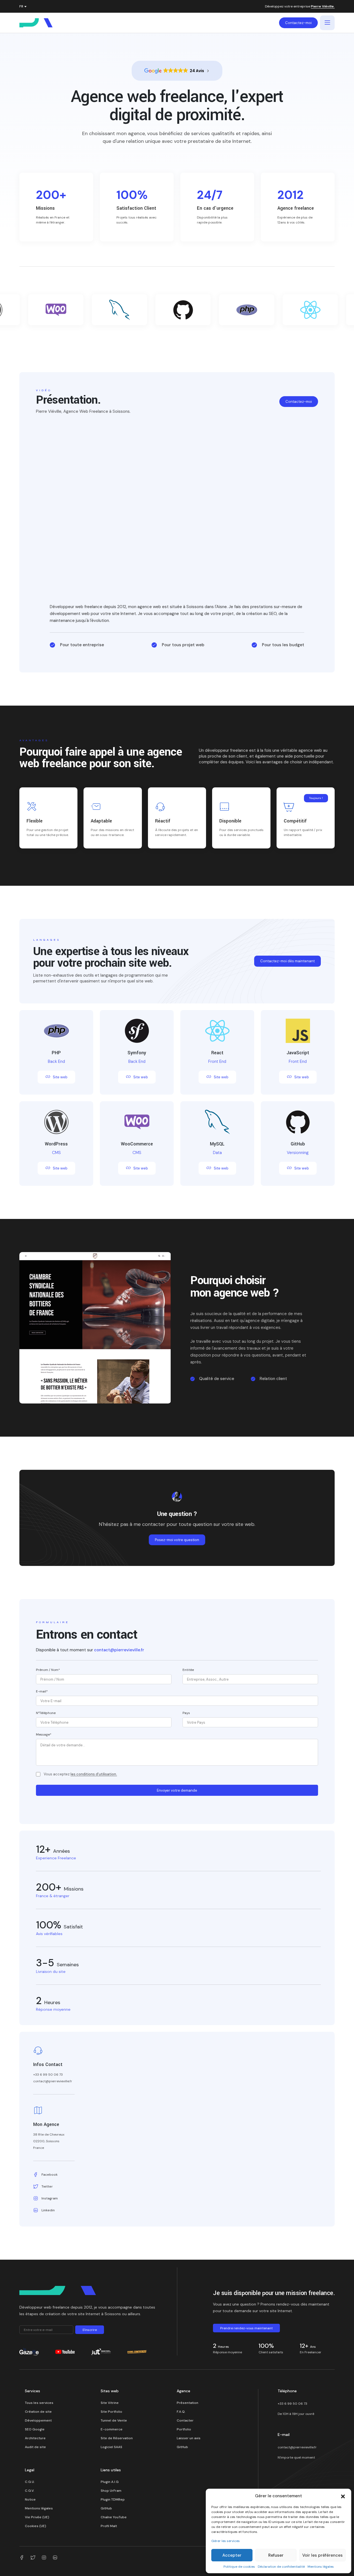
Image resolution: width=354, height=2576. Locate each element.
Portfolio (184, 2429)
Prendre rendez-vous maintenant (246, 2328)
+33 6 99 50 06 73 (292, 2404)
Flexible (35, 821)
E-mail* (42, 1691)
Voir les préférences (322, 2555)
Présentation (188, 2403)
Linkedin (48, 2210)
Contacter (185, 2420)
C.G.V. (30, 2491)
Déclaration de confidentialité (281, 2567)
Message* (44, 1734)
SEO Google (35, 2429)
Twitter (47, 2186)
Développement (38, 2420)
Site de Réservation (117, 2438)
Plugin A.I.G (110, 2482)
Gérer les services (226, 2541)
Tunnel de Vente (114, 2420)
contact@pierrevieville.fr (119, 1650)
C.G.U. (30, 2482)
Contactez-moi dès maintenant (287, 961)
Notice (30, 2499)
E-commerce (112, 2429)
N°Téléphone (46, 1713)
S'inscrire (90, 2330)
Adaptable (101, 821)
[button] (343, 2496)
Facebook (50, 2175)
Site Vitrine (110, 2403)
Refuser (276, 2555)
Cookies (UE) (36, 2526)
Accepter (232, 2555)
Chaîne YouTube (114, 2517)
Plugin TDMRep (113, 2499)
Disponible (230, 821)
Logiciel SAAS (111, 2447)
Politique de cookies (239, 2567)
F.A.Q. (181, 2412)
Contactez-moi (298, 23)
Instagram (50, 2198)
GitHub (182, 2447)
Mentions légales (321, 2567)
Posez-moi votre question (177, 1540)
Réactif (163, 821)
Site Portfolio (111, 2412)
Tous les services (39, 2403)
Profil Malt (109, 2526)
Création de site (38, 2412)
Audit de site (35, 2447)
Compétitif (295, 821)
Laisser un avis (189, 2438)
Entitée (188, 1670)
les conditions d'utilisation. (94, 1774)
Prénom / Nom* (48, 1670)
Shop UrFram (111, 2491)
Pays (186, 1713)
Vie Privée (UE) (37, 2517)
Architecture (35, 2438)
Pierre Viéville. (323, 7)
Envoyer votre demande (177, 1790)
